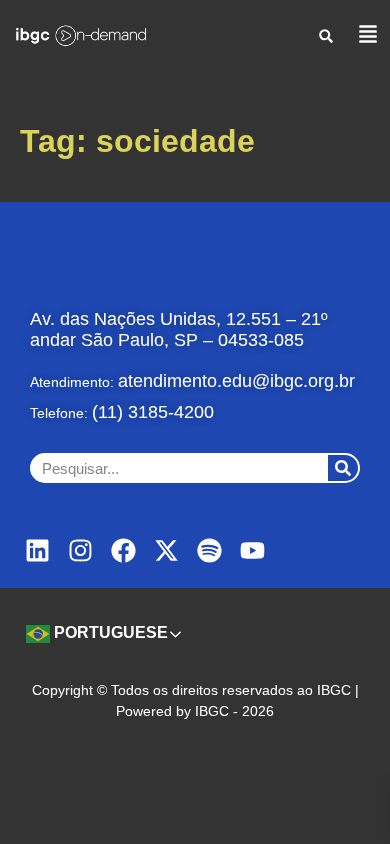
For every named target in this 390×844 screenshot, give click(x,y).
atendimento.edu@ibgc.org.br (236, 381)
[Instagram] (80, 550)
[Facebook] (123, 550)
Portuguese (109, 632)
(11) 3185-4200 (153, 412)
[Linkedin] (37, 550)
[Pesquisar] (343, 468)
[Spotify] (209, 550)
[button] (326, 35)
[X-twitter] (166, 550)
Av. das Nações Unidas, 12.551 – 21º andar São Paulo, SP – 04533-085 (179, 329)
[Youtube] (252, 550)
